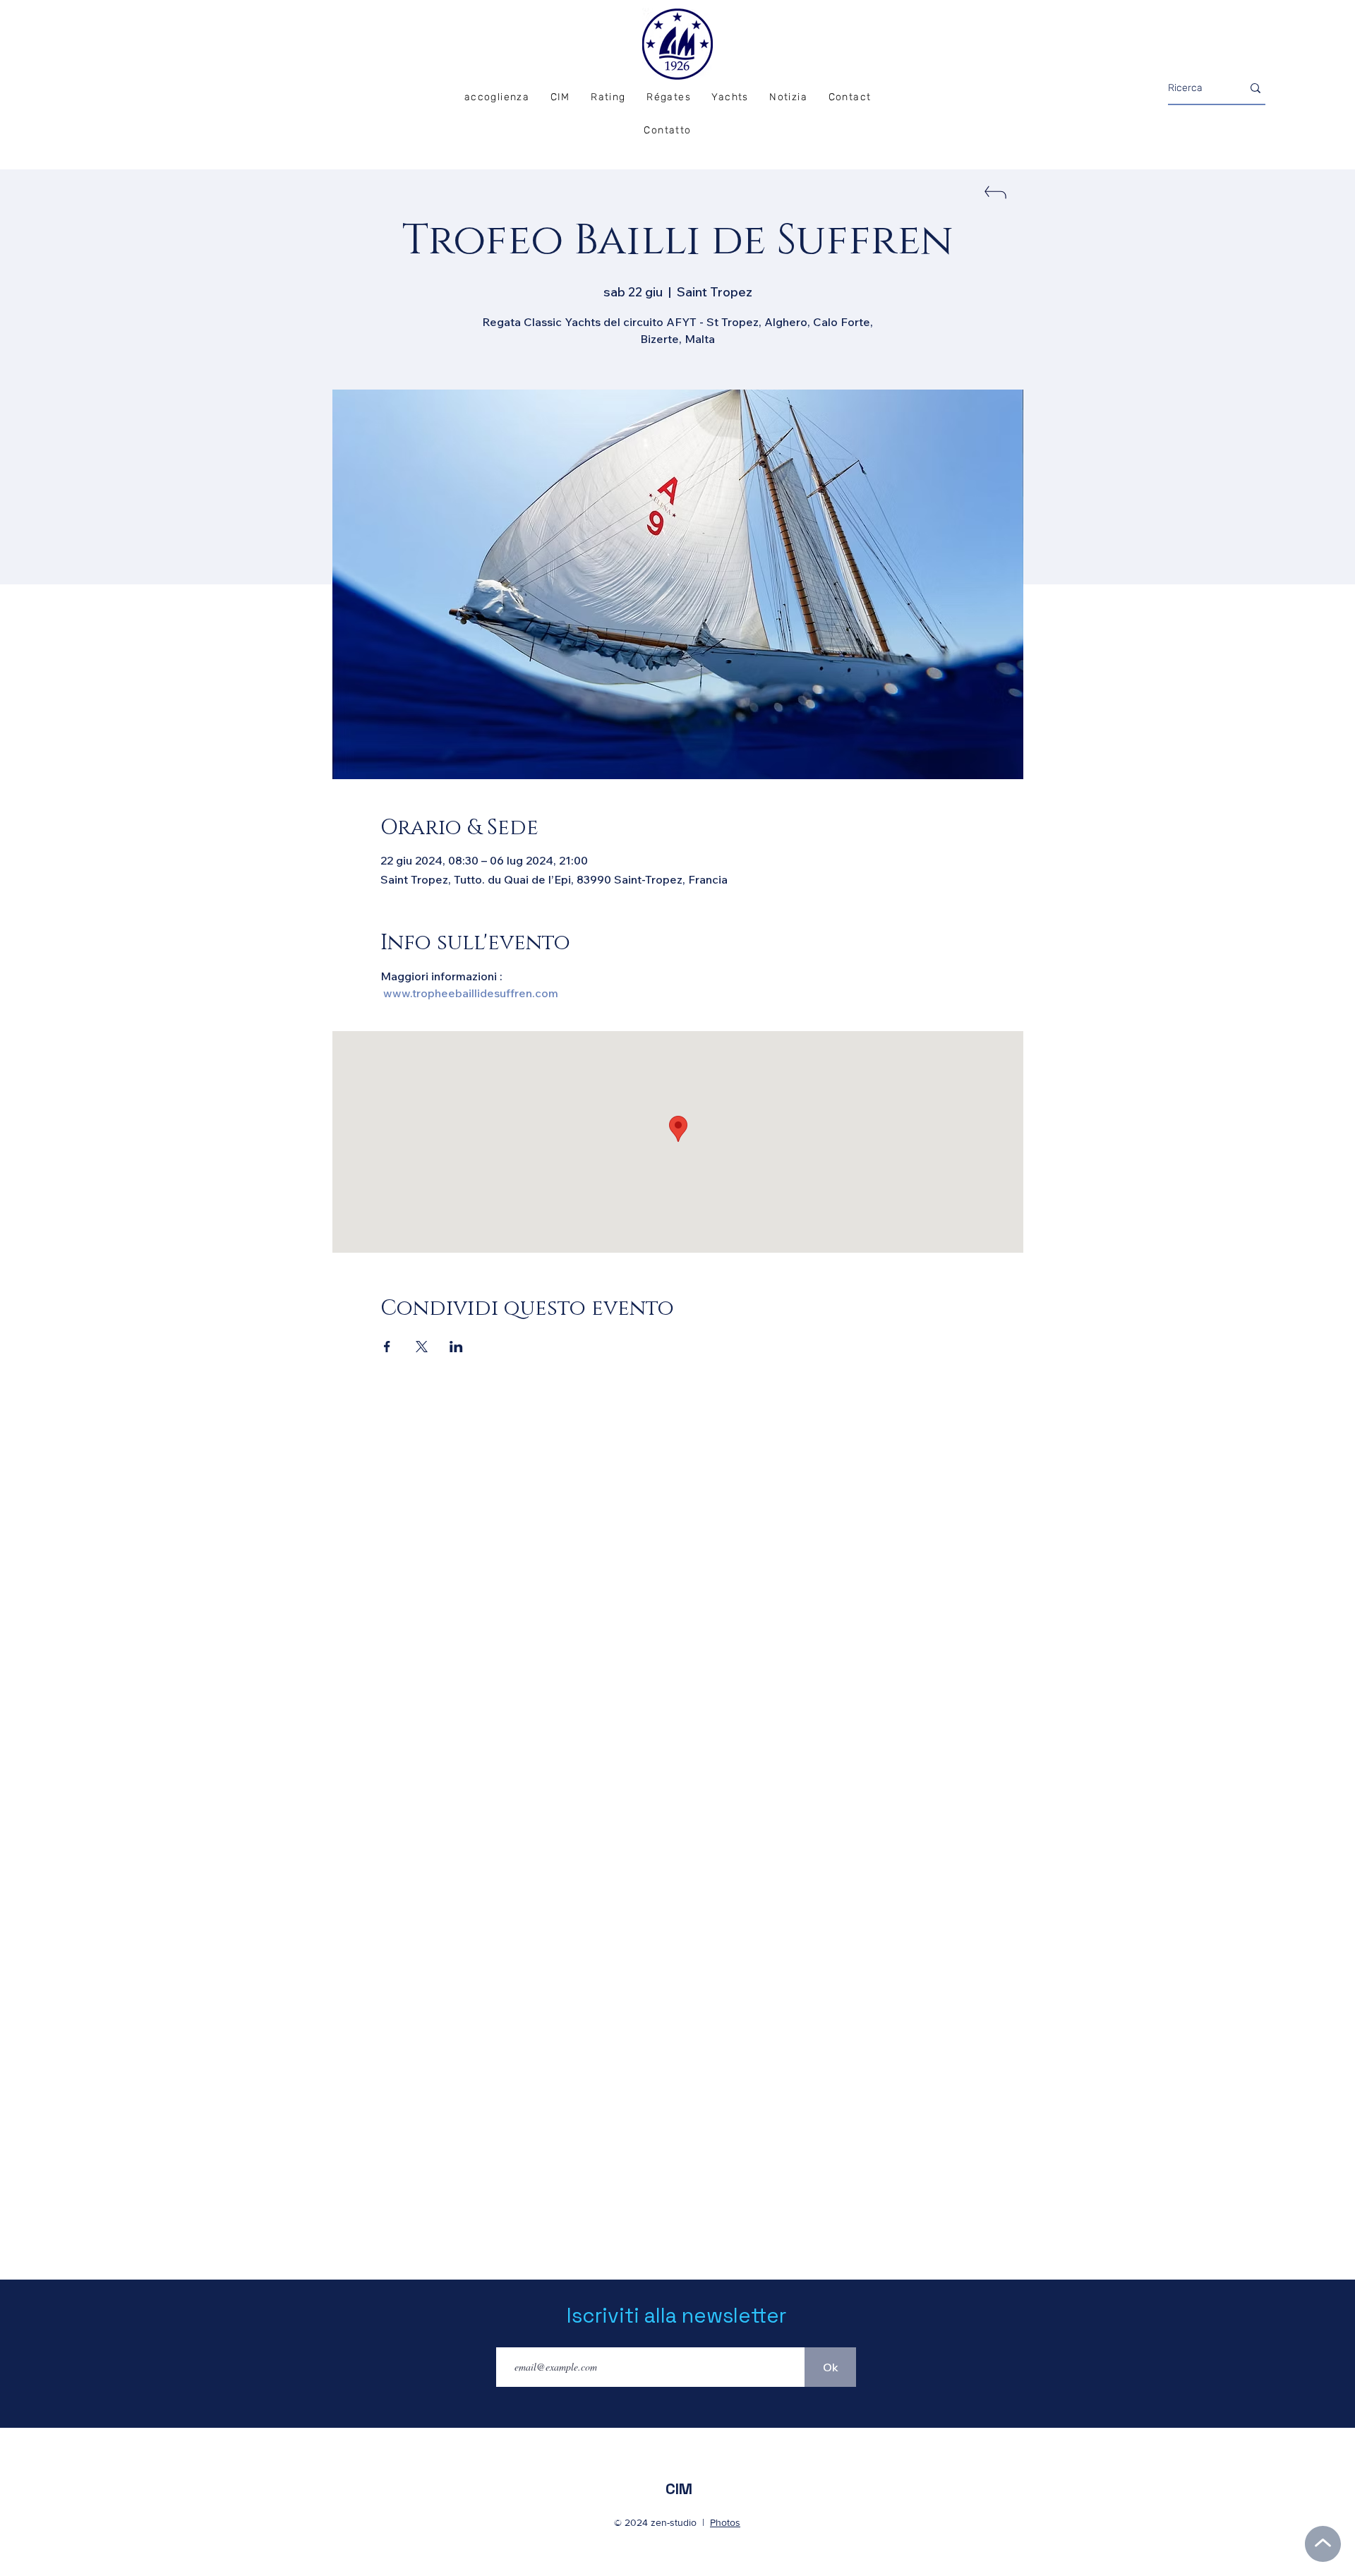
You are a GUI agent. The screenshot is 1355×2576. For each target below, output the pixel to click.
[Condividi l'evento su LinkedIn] (456, 1347)
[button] (668, 98)
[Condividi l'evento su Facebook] (387, 1347)
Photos (725, 2522)
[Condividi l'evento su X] (422, 1347)
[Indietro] (994, 197)
